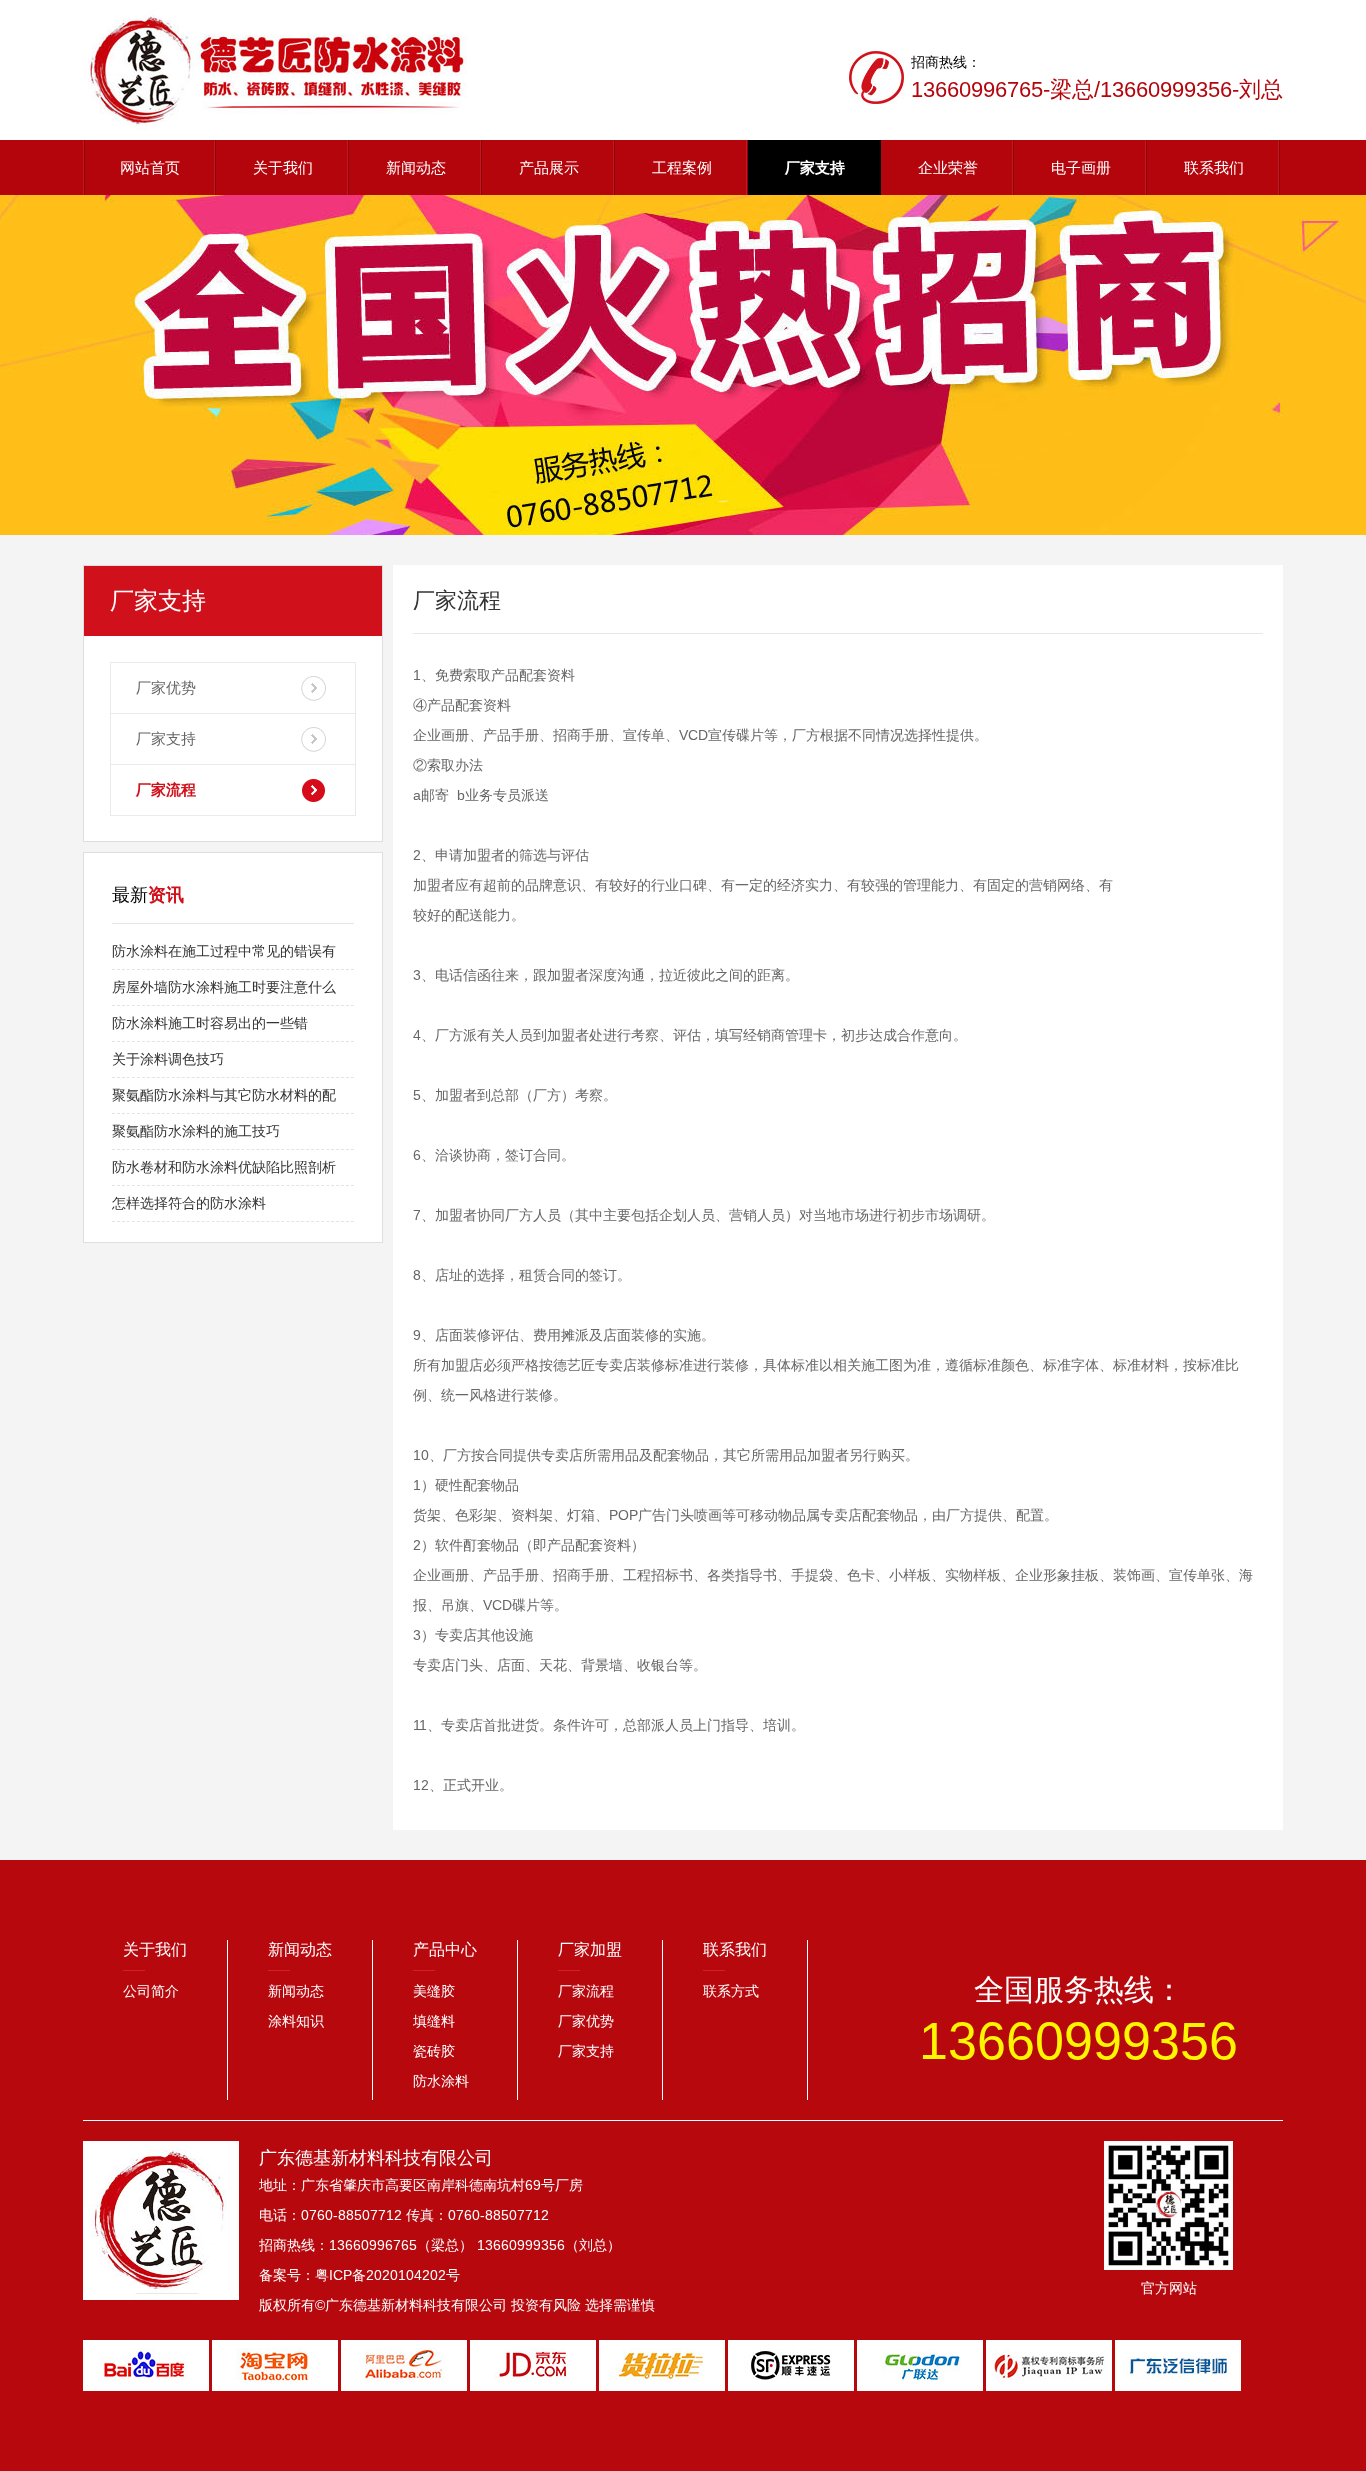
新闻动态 (416, 167)
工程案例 (682, 167)
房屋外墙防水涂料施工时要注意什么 (224, 987)
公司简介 (151, 1991)
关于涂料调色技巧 (168, 1059)
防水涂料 (441, 2081)
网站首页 (150, 167)
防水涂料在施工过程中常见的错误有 (224, 951)
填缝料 (434, 2021)
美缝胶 (434, 1991)
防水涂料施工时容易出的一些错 (210, 1023)
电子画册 (1081, 167)
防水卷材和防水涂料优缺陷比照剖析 (224, 1167)
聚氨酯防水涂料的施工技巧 (196, 1131)
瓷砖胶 (434, 2051)
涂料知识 (296, 2021)
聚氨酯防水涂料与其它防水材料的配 (224, 1095)
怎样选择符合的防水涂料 (189, 1203)
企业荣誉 (948, 167)
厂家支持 (815, 167)
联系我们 (1214, 167)
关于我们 (283, 167)
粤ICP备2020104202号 (387, 2275)
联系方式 (731, 1991)
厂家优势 (166, 687)
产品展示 (549, 167)
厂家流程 (166, 789)
